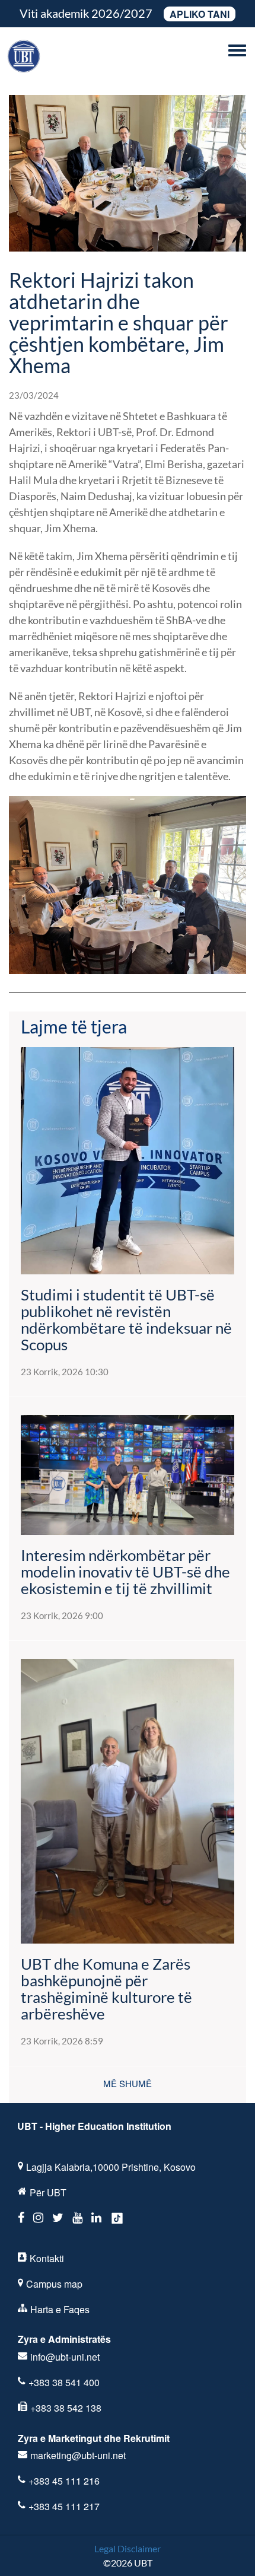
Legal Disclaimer (128, 2548)
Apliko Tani (200, 14)
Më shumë (128, 2083)
